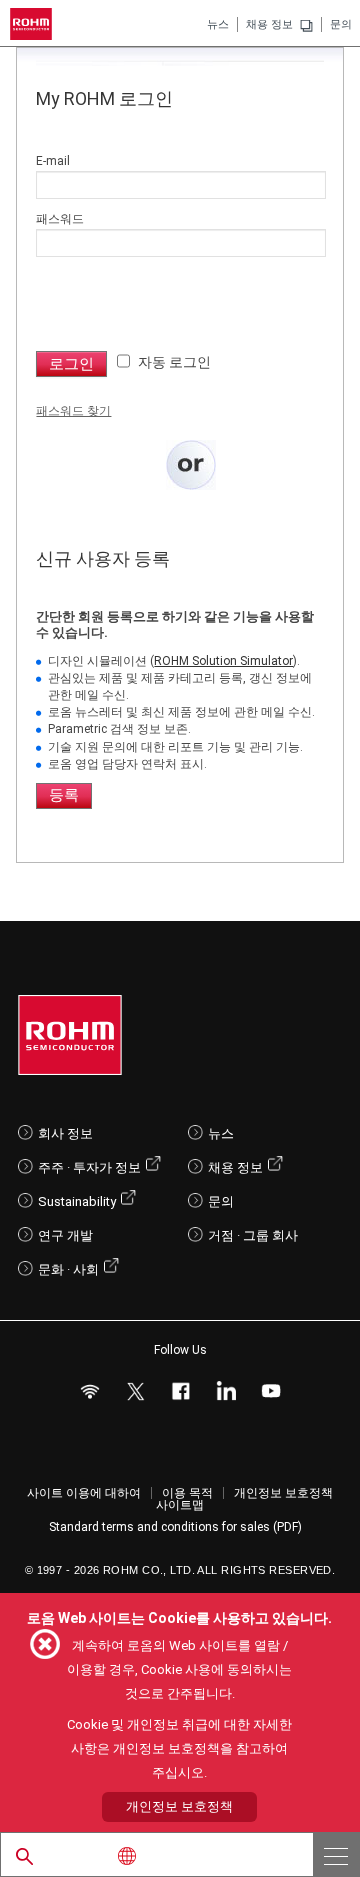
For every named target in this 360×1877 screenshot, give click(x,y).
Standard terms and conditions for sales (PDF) (175, 1527)
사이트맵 (180, 1505)
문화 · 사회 (68, 1269)
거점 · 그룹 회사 (253, 1235)
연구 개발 (65, 1235)
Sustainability (77, 1201)
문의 (341, 24)
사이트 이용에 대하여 (84, 1493)
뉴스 (218, 24)
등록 (64, 795)
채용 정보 (269, 24)
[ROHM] (34, 24)
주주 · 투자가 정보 (89, 1167)
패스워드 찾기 (73, 411)
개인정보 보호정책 (283, 1493)
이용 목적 (187, 1493)
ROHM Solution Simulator (223, 661)
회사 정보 (65, 1133)
